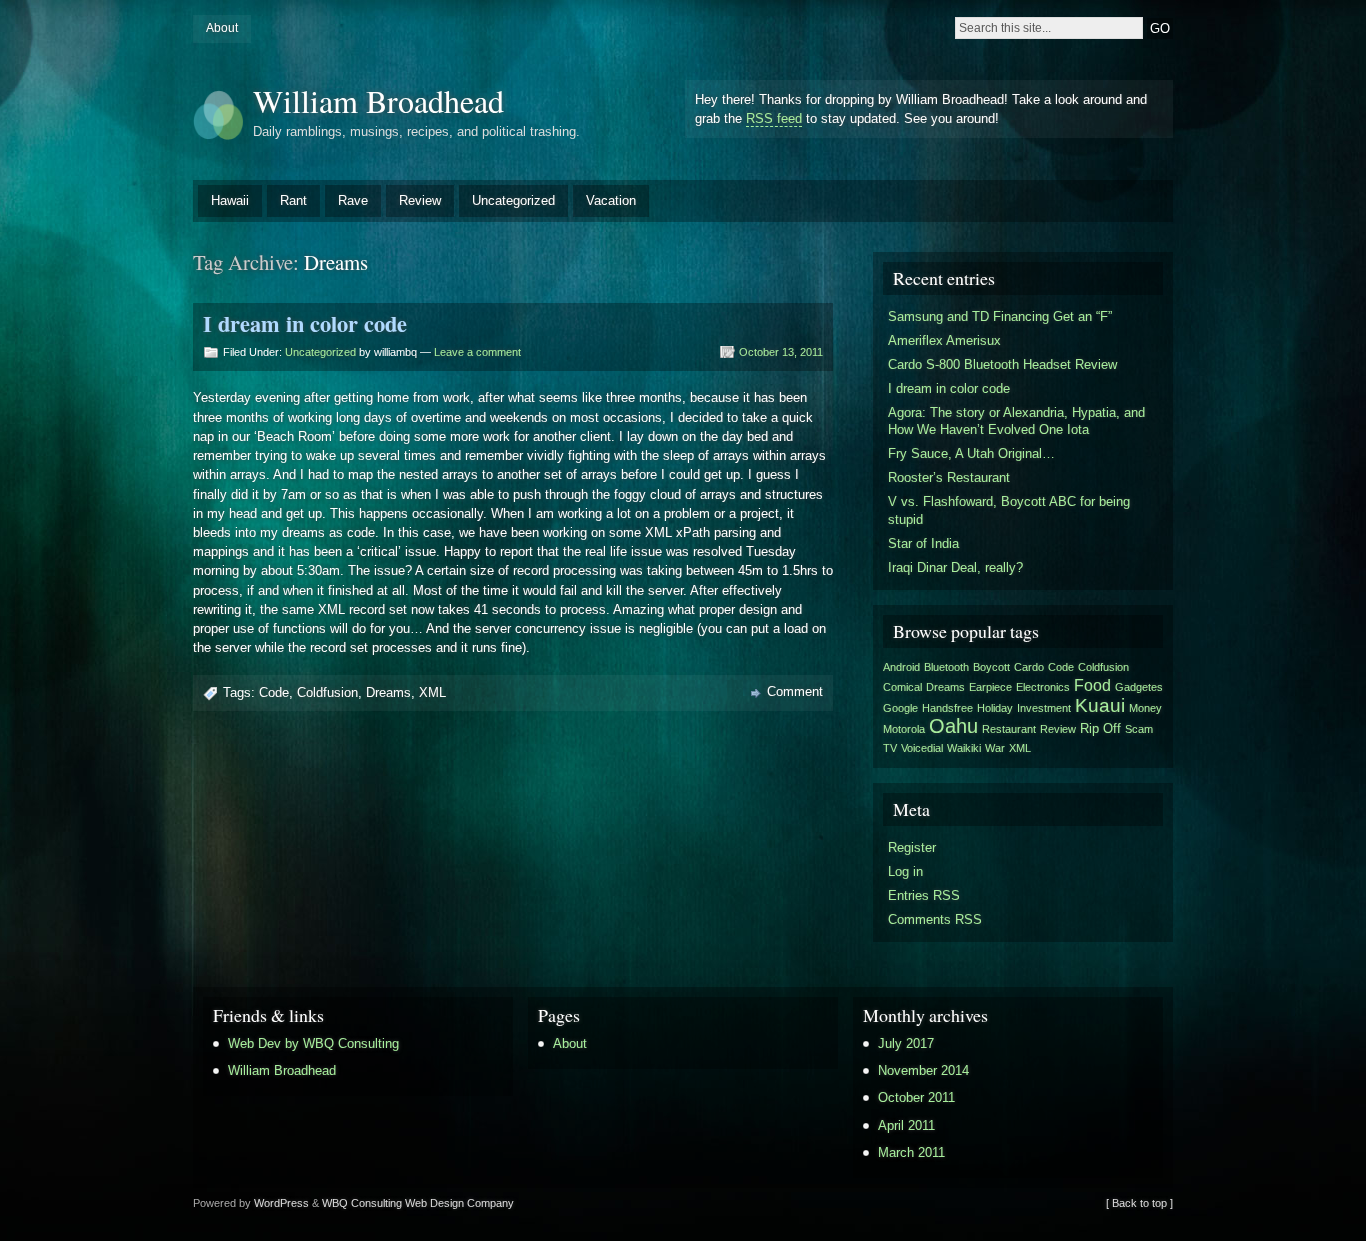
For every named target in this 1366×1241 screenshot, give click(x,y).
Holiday (995, 708)
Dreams (388, 692)
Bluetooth (946, 667)
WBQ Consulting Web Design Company (418, 1203)
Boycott (991, 667)
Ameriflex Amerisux (944, 340)
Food (1092, 685)
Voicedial (922, 748)
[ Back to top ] (1139, 1203)
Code (274, 692)
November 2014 (923, 1070)
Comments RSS (935, 919)
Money (1145, 708)
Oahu (953, 726)
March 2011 (911, 1152)
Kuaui (1100, 705)
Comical (902, 687)
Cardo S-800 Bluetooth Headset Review (1002, 364)
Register (912, 847)
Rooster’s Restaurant (949, 477)
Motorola (904, 729)
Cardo (1029, 667)
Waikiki (964, 748)
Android (901, 667)
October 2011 (916, 1097)
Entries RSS (924, 895)
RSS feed (774, 118)
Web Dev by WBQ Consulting (313, 1043)
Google (900, 708)
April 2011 (906, 1125)
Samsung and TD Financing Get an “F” (1000, 316)
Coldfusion (327, 692)
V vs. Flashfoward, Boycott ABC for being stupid (1009, 510)
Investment (1044, 708)
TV (890, 748)
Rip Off (1100, 728)
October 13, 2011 (781, 352)
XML (432, 692)
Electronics (1043, 687)
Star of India (923, 543)
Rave (353, 200)
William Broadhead (378, 100)
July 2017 (906, 1043)
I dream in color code (305, 323)
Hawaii (230, 200)
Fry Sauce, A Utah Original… (971, 453)
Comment (795, 691)
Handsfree (947, 708)
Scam (1139, 729)
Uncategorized (513, 200)
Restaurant (1009, 729)
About (222, 28)
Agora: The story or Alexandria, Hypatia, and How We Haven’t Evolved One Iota (1016, 421)
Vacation (611, 200)
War (995, 748)
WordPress (281, 1203)
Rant (293, 200)
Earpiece (990, 687)
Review (420, 200)
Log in (905, 871)
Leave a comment (477, 352)
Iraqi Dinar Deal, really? (955, 567)
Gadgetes (1139, 687)
